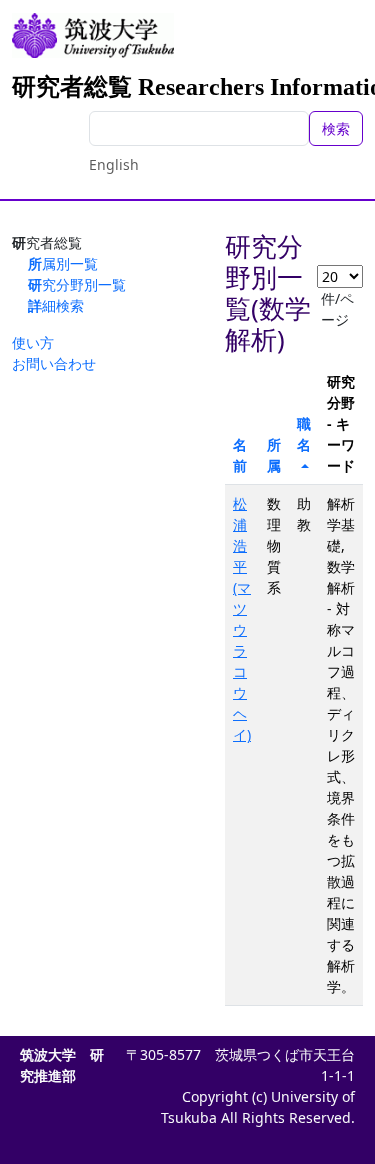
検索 (336, 128)
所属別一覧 (63, 263)
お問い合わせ (54, 363)
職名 (304, 434)
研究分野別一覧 (77, 284)
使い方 (33, 342)
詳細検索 (56, 305)
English (114, 164)
